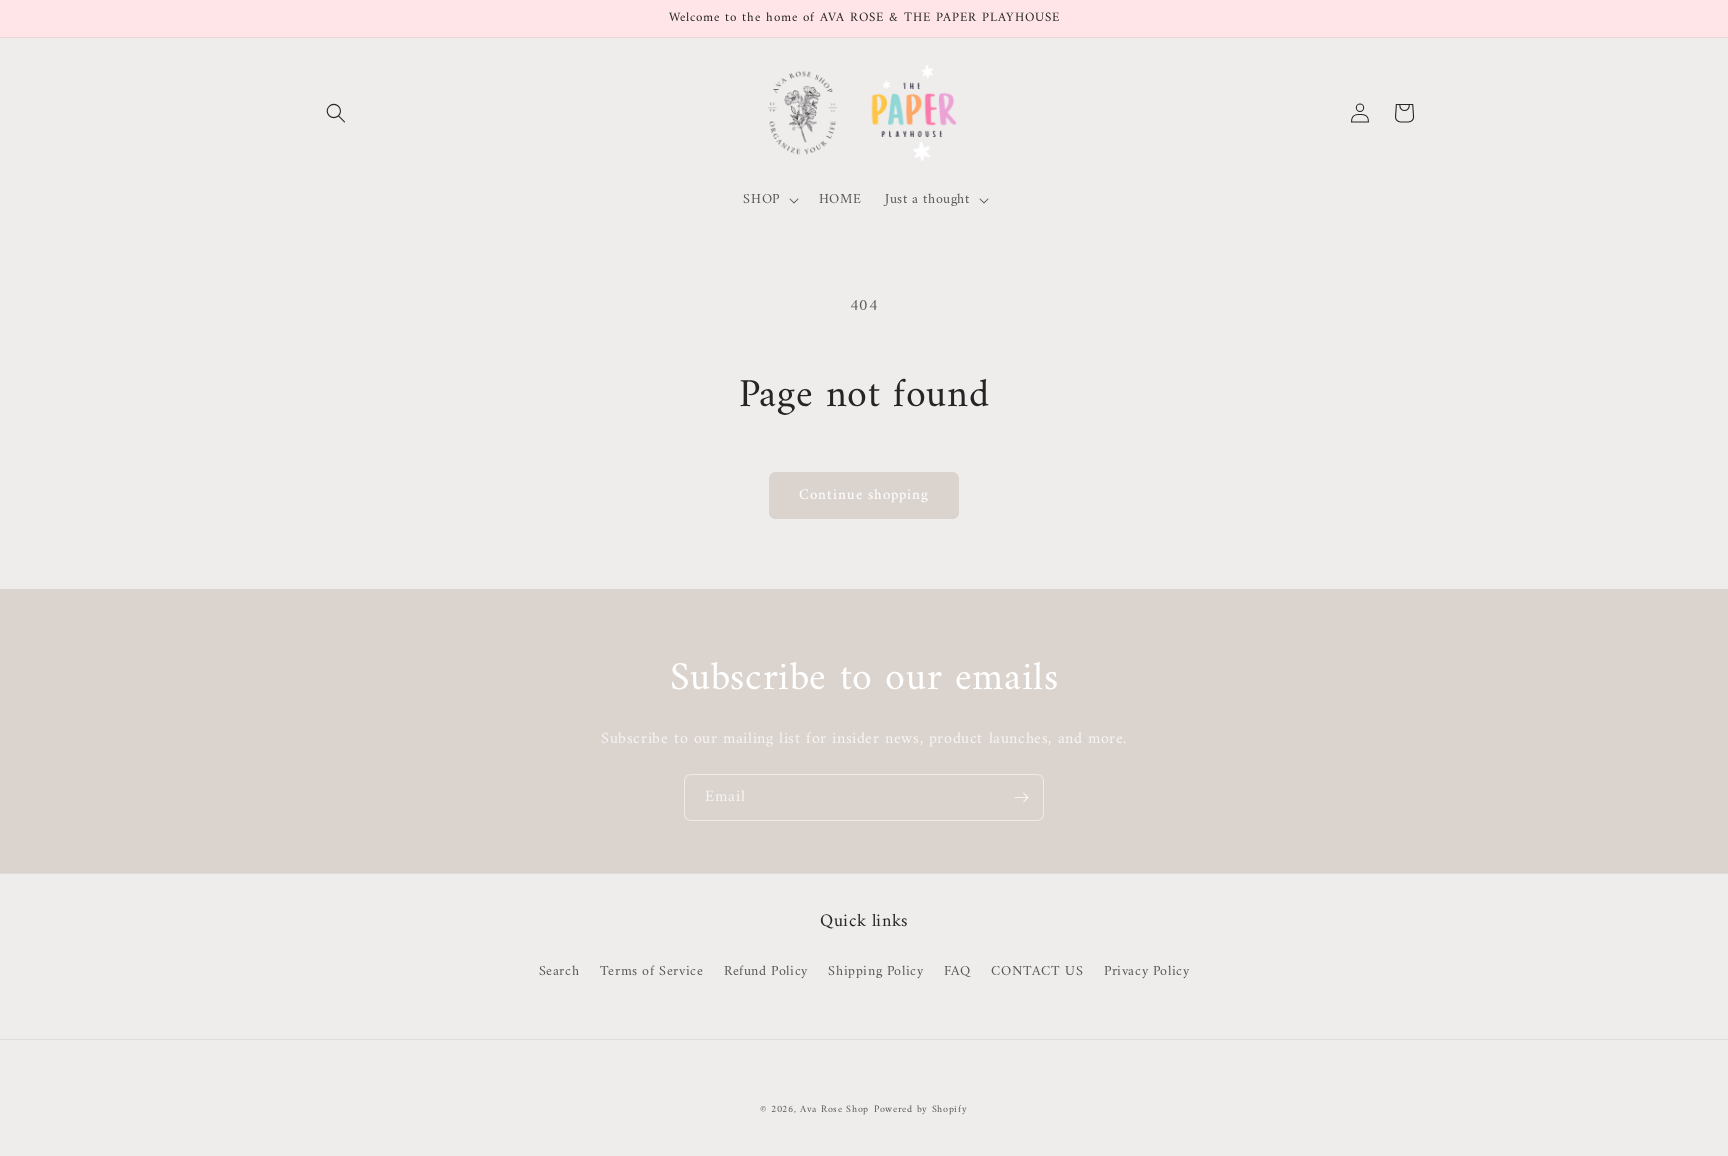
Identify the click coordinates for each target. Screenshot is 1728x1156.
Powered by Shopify (921, 1109)
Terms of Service (652, 971)
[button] (336, 113)
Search (559, 971)
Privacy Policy (1146, 971)
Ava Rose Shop (834, 1109)
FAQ (957, 971)
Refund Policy (766, 971)
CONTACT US (1037, 971)
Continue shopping (864, 495)
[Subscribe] (1021, 797)
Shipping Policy (875, 971)
